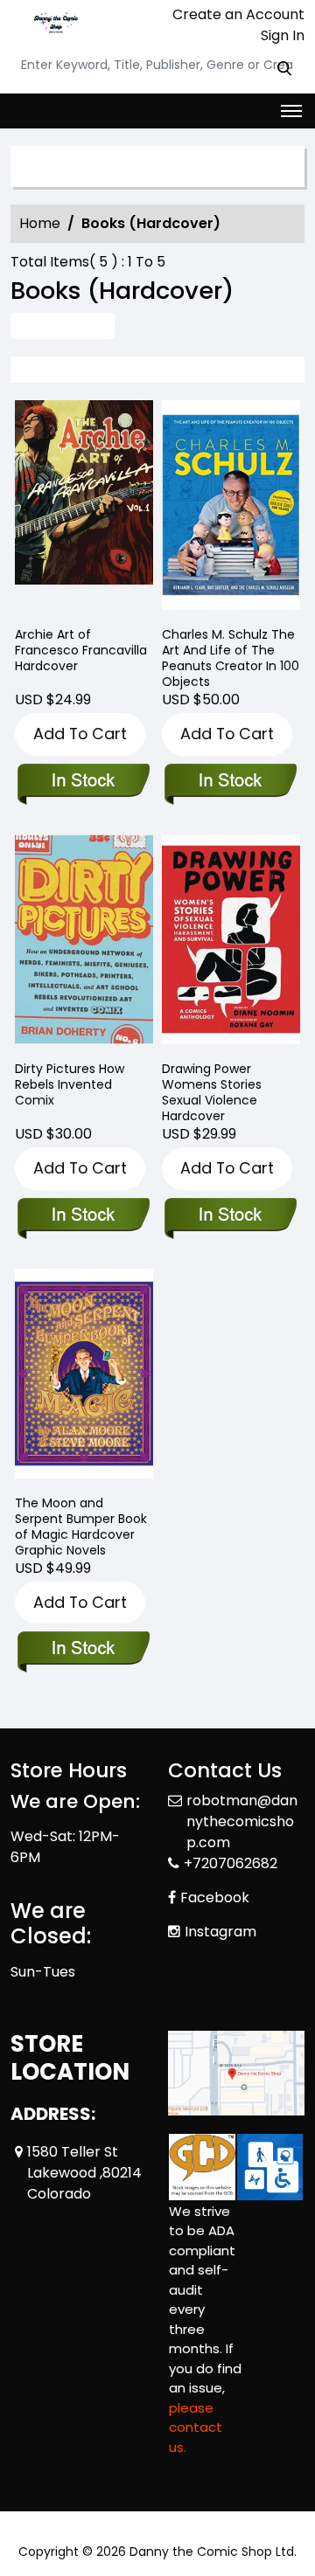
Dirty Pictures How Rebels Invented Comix (70, 1084)
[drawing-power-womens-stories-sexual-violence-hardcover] (231, 943)
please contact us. (196, 2427)
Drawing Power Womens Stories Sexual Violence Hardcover (212, 1092)
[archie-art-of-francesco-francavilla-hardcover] (84, 509)
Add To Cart (80, 734)
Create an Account (237, 14)
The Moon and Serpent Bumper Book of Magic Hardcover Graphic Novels (81, 1527)
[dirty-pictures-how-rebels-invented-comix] (84, 943)
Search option (89, 167)
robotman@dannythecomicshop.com (242, 1821)
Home (40, 223)
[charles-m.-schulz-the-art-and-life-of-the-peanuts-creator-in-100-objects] (231, 509)
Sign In (281, 35)
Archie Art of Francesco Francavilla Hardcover (81, 650)
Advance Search (63, 325)
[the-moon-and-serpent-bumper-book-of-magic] (84, 1378)
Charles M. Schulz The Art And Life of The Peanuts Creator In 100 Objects (231, 658)
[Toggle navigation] (291, 111)
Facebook (215, 1897)
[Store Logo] (54, 23)
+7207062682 (231, 1863)
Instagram (220, 1932)
